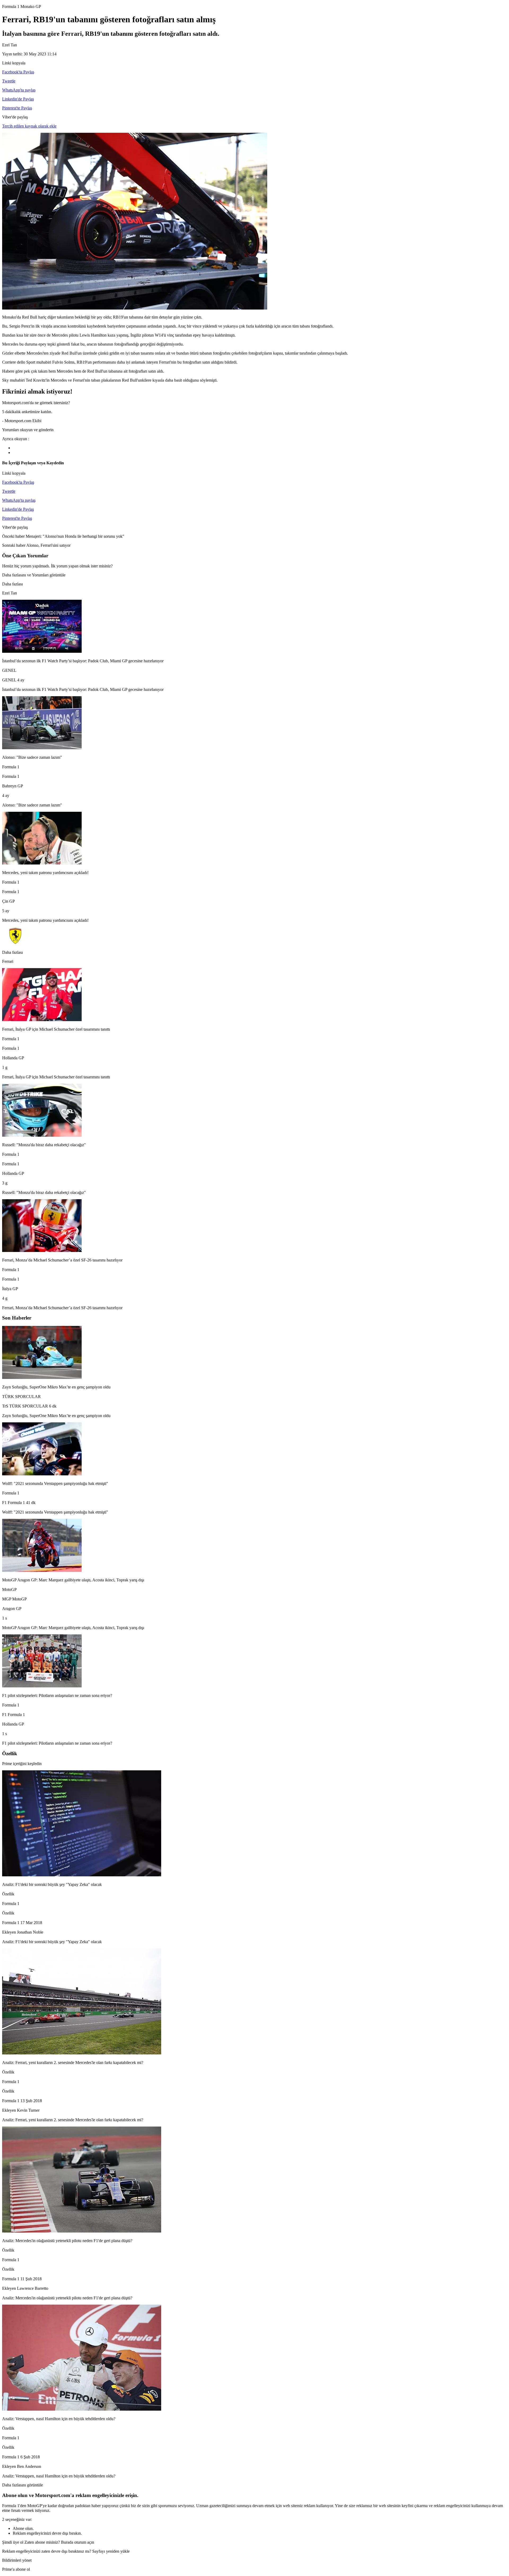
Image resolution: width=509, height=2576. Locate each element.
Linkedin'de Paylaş (18, 99)
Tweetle (9, 81)
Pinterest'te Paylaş (17, 108)
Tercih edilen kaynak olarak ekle (29, 126)
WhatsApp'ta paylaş (19, 90)
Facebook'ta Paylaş (18, 72)
